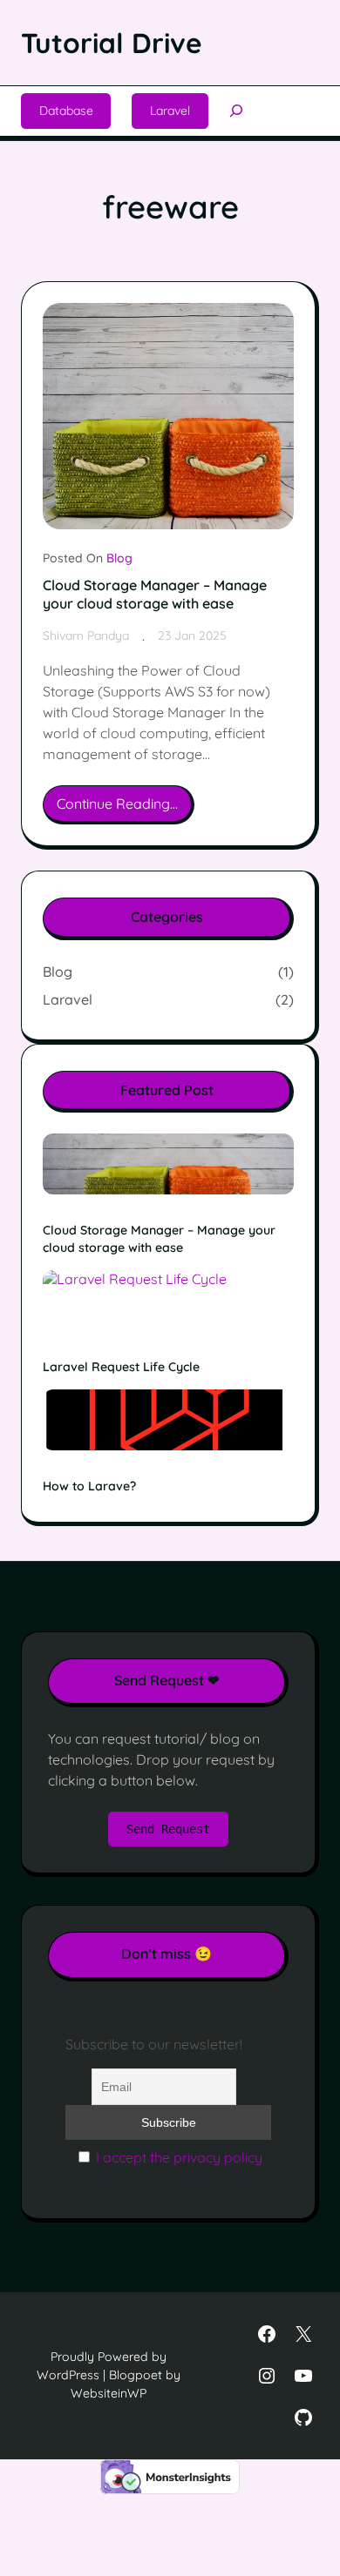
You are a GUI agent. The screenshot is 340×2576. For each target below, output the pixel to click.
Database (66, 111)
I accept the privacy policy (179, 2157)
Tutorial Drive (112, 43)
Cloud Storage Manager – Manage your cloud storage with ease (155, 594)
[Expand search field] (237, 111)
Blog (119, 558)
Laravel (170, 111)
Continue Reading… (122, 809)
